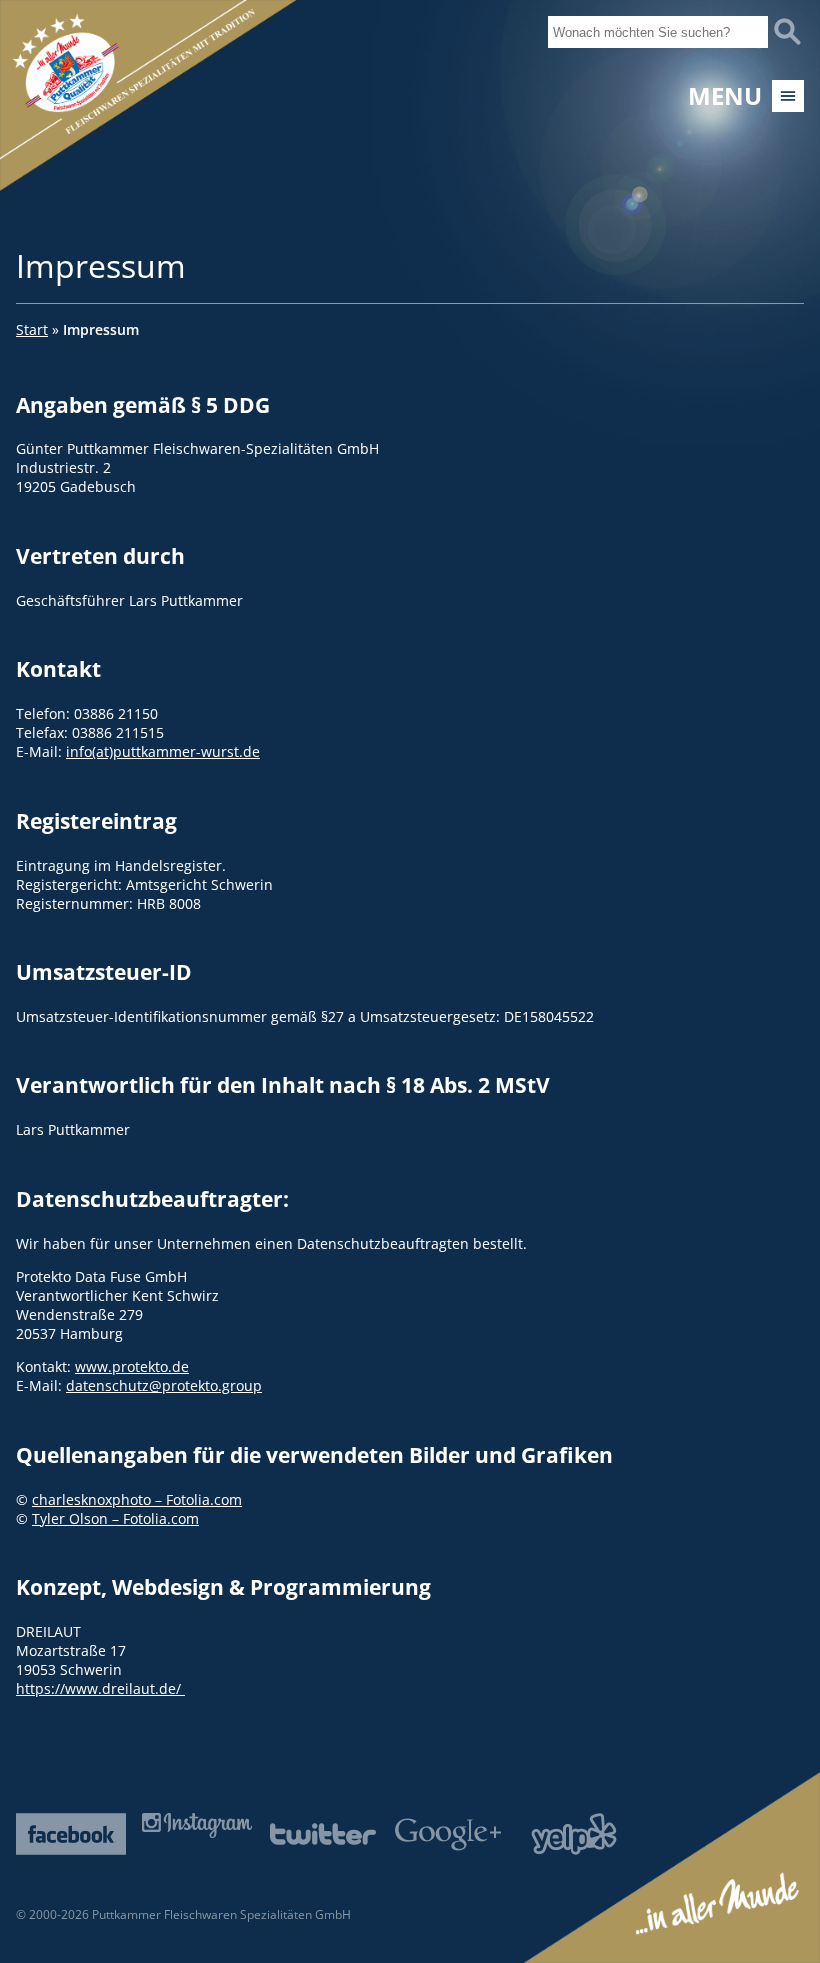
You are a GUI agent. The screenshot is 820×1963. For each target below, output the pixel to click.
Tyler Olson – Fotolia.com (115, 1518)
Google (448, 1834)
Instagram (197, 1825)
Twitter (323, 1834)
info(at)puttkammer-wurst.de (163, 751)
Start (32, 329)
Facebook (71, 1834)
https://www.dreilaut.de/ (100, 1688)
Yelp (574, 1834)
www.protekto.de (132, 1366)
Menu (725, 96)
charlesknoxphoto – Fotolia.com (137, 1499)
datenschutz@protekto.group (164, 1385)
